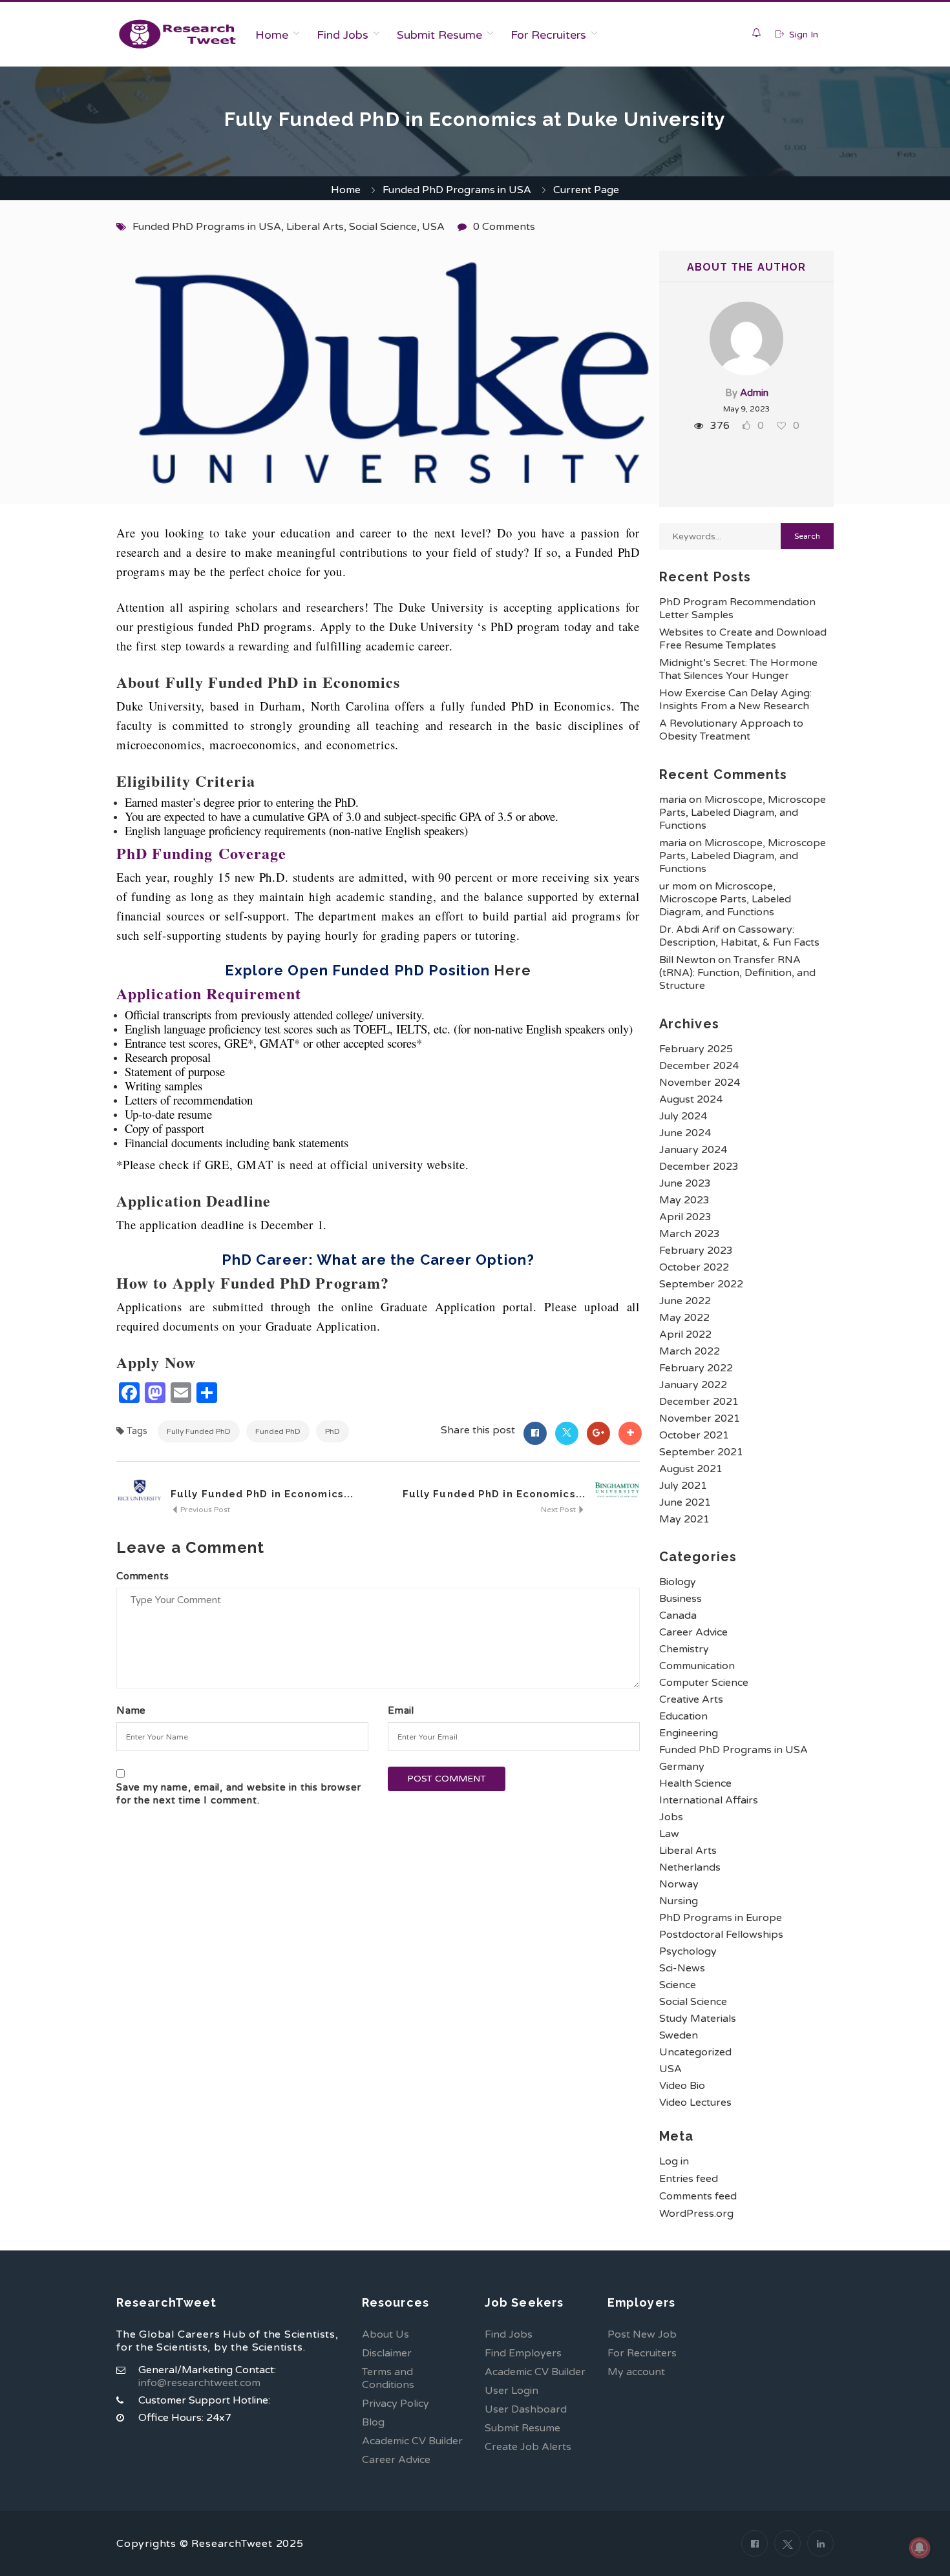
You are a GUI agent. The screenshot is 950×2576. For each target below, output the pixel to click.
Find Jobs (343, 35)
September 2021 (701, 1452)
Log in (674, 2161)
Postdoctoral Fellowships (721, 1935)
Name (131, 1710)
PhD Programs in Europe (721, 1918)
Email (401, 1710)
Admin (754, 393)
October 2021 (694, 1435)
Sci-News (682, 1968)
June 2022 (685, 1301)
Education (683, 1716)
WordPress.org (696, 2214)
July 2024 (683, 1116)
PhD (332, 1431)
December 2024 (699, 1066)
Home (272, 35)
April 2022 (685, 1335)
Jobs (671, 1817)
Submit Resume (439, 35)
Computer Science (704, 1683)
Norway (679, 1884)
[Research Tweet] (177, 34)
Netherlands (690, 1867)
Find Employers (523, 2353)
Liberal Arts (315, 227)
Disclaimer (387, 2353)
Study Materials (698, 2019)
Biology (678, 1582)
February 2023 (696, 1251)
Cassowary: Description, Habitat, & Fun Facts (739, 936)
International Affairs (709, 1800)
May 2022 (684, 1318)
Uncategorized (695, 2052)
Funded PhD (278, 1431)
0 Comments (504, 227)
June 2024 (685, 1133)
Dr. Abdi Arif (690, 930)
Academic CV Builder (412, 2441)
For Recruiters (548, 35)
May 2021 (684, 1519)
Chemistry (684, 1649)
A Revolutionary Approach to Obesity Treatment (731, 730)
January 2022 (693, 1385)
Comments (142, 1576)
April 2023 (685, 1217)
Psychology (688, 1951)
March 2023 (690, 1234)
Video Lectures (695, 2103)
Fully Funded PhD (199, 1431)
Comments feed (698, 2196)
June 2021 (685, 1502)
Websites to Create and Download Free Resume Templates (743, 639)
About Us (385, 2334)
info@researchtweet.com (199, 2383)
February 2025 (696, 1049)
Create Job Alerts (528, 2447)
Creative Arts (691, 1699)
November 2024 (700, 1083)
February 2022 (696, 1368)
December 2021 (699, 1402)
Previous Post (204, 1510)
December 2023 (699, 1167)
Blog (373, 2422)
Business (681, 1599)
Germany (682, 1767)
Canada (678, 1615)
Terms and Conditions (388, 2378)
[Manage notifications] (920, 2548)
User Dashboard (526, 2409)
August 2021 (691, 1469)
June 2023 (685, 1183)
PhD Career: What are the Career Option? (378, 1260)
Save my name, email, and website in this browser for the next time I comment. (238, 1794)
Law (669, 1834)
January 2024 (693, 1150)
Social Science (383, 227)
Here (512, 970)
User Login (512, 2391)
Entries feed (689, 2179)
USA (433, 227)
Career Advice (693, 1632)
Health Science (695, 1783)
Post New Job (642, 2334)
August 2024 (691, 1099)
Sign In (802, 35)
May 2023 (684, 1200)
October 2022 (694, 1267)
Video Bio (682, 2086)
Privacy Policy (396, 2404)
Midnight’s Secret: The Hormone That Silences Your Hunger (738, 669)
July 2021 (683, 1486)
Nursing (679, 1901)
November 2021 (700, 1418)
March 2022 (690, 1351)
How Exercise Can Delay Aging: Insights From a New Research (735, 700)
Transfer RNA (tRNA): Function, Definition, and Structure (737, 973)
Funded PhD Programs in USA (457, 190)
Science (678, 1985)
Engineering (689, 1733)
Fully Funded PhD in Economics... (262, 1494)
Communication (697, 1666)
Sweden (679, 2035)
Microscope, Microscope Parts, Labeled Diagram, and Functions (743, 813)
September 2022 (701, 1284)
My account (636, 2372)
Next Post (559, 1510)
